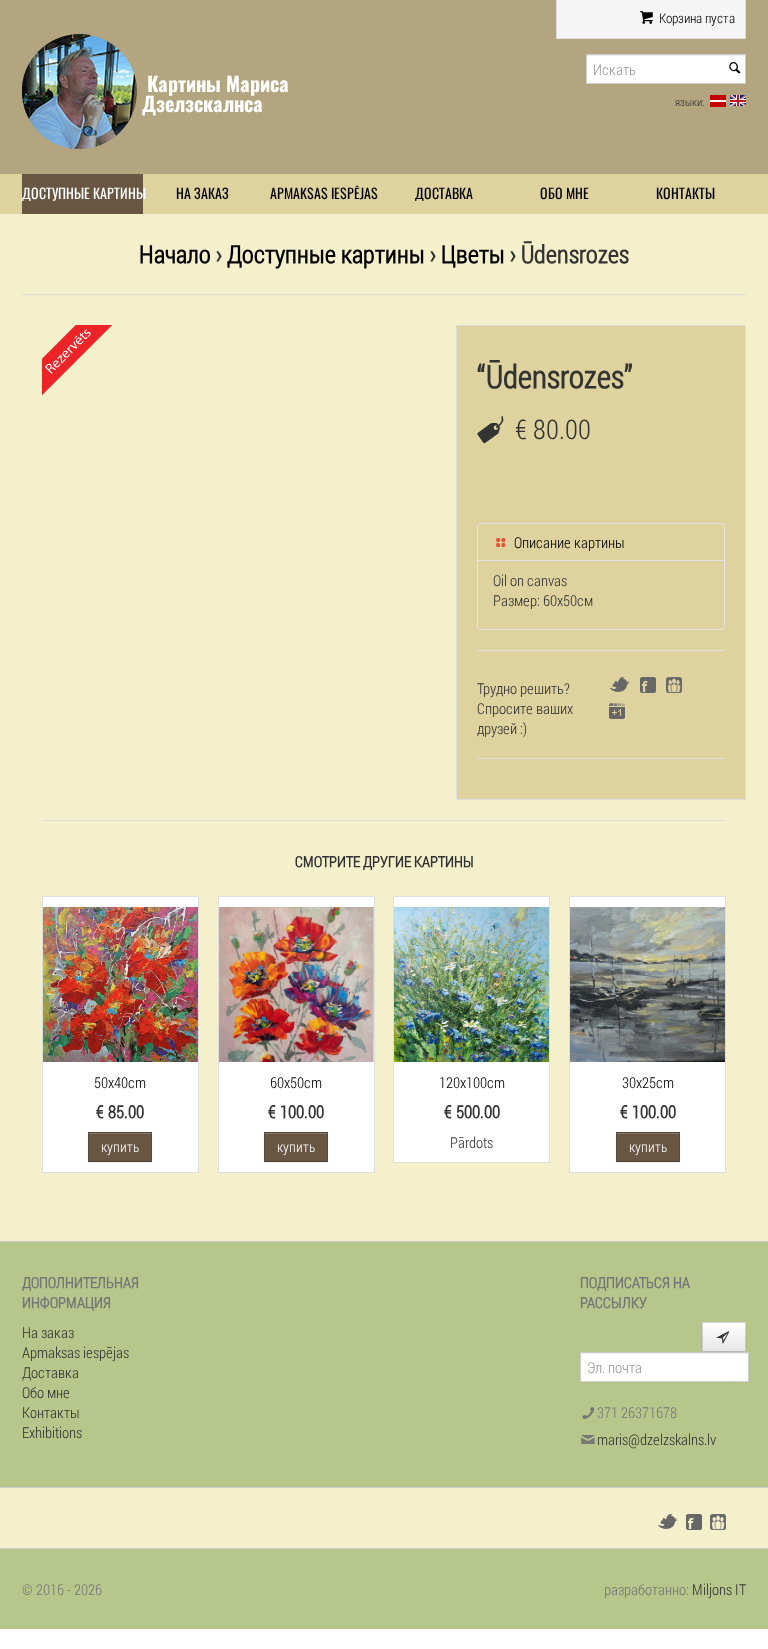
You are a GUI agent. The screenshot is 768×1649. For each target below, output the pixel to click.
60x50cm (296, 1082)
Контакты (685, 193)
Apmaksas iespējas (324, 193)
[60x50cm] (296, 982)
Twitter (619, 684)
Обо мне (564, 193)
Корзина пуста (695, 18)
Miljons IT (719, 1589)
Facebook (648, 685)
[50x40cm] (120, 982)
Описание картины (568, 542)
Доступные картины (82, 193)
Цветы (473, 253)
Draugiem (674, 685)
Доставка (444, 193)
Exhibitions (52, 1432)
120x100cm (472, 1082)
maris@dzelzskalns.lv (656, 1439)
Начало (175, 253)
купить (120, 1146)
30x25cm (648, 1082)
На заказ (202, 193)
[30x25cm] (647, 982)
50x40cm (120, 1082)
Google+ (617, 711)
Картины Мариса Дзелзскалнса (215, 93)
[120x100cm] (471, 982)
